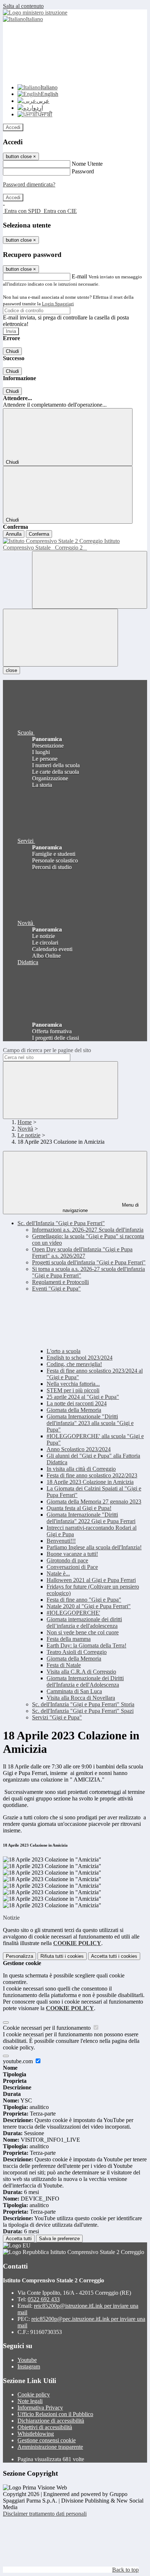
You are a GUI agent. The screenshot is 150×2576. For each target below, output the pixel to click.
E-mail (79, 276)
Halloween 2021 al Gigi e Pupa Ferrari (91, 1580)
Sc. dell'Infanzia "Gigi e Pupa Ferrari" (61, 1223)
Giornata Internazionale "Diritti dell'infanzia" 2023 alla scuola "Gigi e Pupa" (90, 1423)
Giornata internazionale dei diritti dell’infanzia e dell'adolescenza (84, 1623)
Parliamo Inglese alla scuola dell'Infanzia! (94, 1547)
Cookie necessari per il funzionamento (48, 2028)
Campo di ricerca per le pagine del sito (47, 1050)
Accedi (13, 127)
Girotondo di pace (67, 1560)
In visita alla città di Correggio (81, 1469)
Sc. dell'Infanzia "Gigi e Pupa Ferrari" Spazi (83, 1711)
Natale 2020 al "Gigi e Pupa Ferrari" (89, 1606)
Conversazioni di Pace (72, 1567)
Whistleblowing (36, 2434)
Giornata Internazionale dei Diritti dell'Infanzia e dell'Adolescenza (85, 1681)
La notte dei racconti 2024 (77, 1403)
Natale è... (58, 1573)
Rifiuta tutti (62, 1956)
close (11, 670)
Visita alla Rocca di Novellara (81, 1698)
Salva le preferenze (59, 2239)
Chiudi (12, 351)
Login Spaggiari (58, 304)
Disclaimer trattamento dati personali (45, 2514)
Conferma (39, 534)
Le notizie (29, 1135)
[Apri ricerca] (90, 580)
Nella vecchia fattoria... (73, 1384)
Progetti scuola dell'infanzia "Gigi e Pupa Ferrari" (89, 1262)
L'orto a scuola (64, 1351)
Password (83, 171)
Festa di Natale (64, 1665)
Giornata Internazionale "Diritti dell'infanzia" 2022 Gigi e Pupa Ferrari (91, 1518)
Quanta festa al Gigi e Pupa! (79, 1508)
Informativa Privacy (40, 2408)
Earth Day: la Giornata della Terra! (86, 1645)
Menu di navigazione (101, 1208)
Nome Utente (87, 164)
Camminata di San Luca (74, 1691)
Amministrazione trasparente (50, 2447)
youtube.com (19, 2061)
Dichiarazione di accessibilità (51, 2421)
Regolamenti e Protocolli (60, 1282)
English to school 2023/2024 (80, 1358)
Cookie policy (34, 2394)
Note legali (30, 2401)
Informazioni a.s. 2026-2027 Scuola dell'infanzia (88, 1230)
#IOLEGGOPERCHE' (73, 1613)
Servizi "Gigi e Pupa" (57, 1717)
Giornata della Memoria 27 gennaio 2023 (94, 1502)
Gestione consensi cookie (47, 2440)
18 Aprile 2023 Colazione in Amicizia (90, 1482)
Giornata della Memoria (74, 1410)
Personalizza (19, 1956)
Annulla (14, 534)
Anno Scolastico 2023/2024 (79, 1449)
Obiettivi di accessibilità (45, 2427)
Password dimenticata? (29, 184)
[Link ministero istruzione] (35, 13)
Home (25, 1122)
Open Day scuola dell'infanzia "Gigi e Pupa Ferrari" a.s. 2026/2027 (82, 1253)
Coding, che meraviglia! (74, 1364)
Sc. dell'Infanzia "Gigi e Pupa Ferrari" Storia (83, 1704)
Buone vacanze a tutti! (72, 1554)
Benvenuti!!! (61, 1541)
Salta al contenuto (23, 6)
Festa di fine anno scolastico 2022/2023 (92, 1475)
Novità (25, 1129)
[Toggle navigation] (60, 638)
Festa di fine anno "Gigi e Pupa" (84, 1600)
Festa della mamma (69, 1639)
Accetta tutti (114, 1956)
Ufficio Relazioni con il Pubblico (55, 2414)
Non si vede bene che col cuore (83, 1632)
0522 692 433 (44, 2299)
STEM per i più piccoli (73, 1390)
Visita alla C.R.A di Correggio (81, 1672)
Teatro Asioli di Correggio (77, 1652)
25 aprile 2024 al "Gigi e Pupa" (83, 1397)
